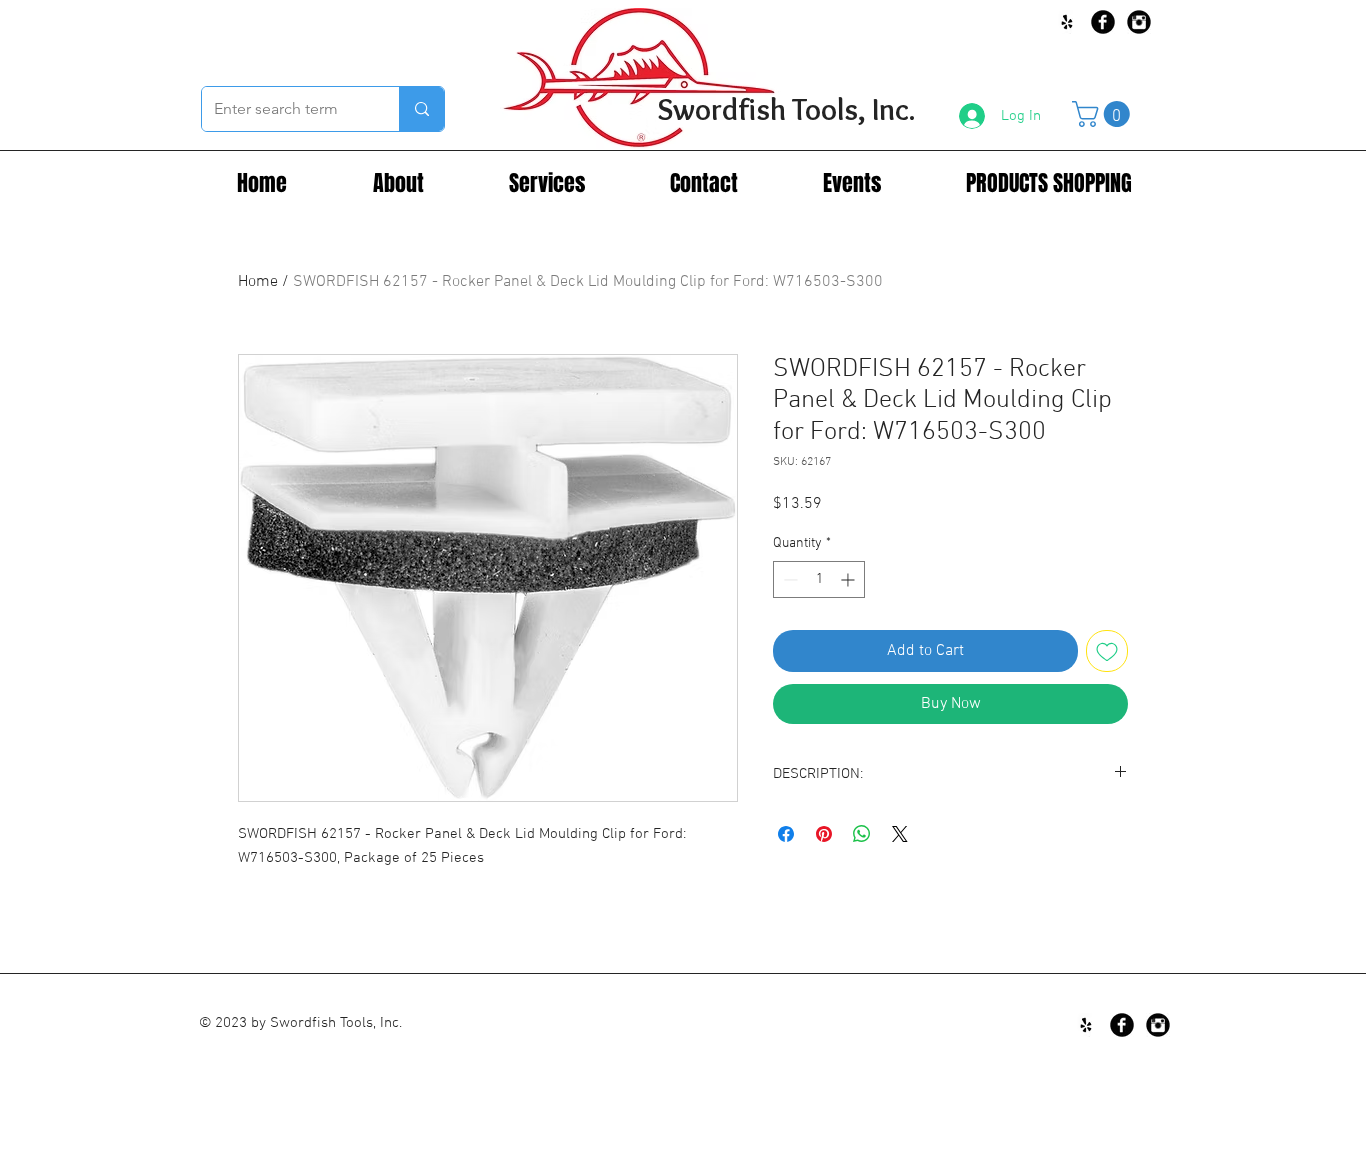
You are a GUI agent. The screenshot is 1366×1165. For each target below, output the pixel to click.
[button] (1104, 114)
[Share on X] (900, 834)
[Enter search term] (421, 109)
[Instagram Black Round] (1139, 22)
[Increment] (849, 579)
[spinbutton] (819, 579)
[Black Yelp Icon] (1067, 22)
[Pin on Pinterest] (824, 834)
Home (258, 282)
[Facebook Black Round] (1103, 22)
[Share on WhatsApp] (862, 834)
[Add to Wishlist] (1107, 651)
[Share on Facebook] (786, 834)
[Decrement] (788, 579)
